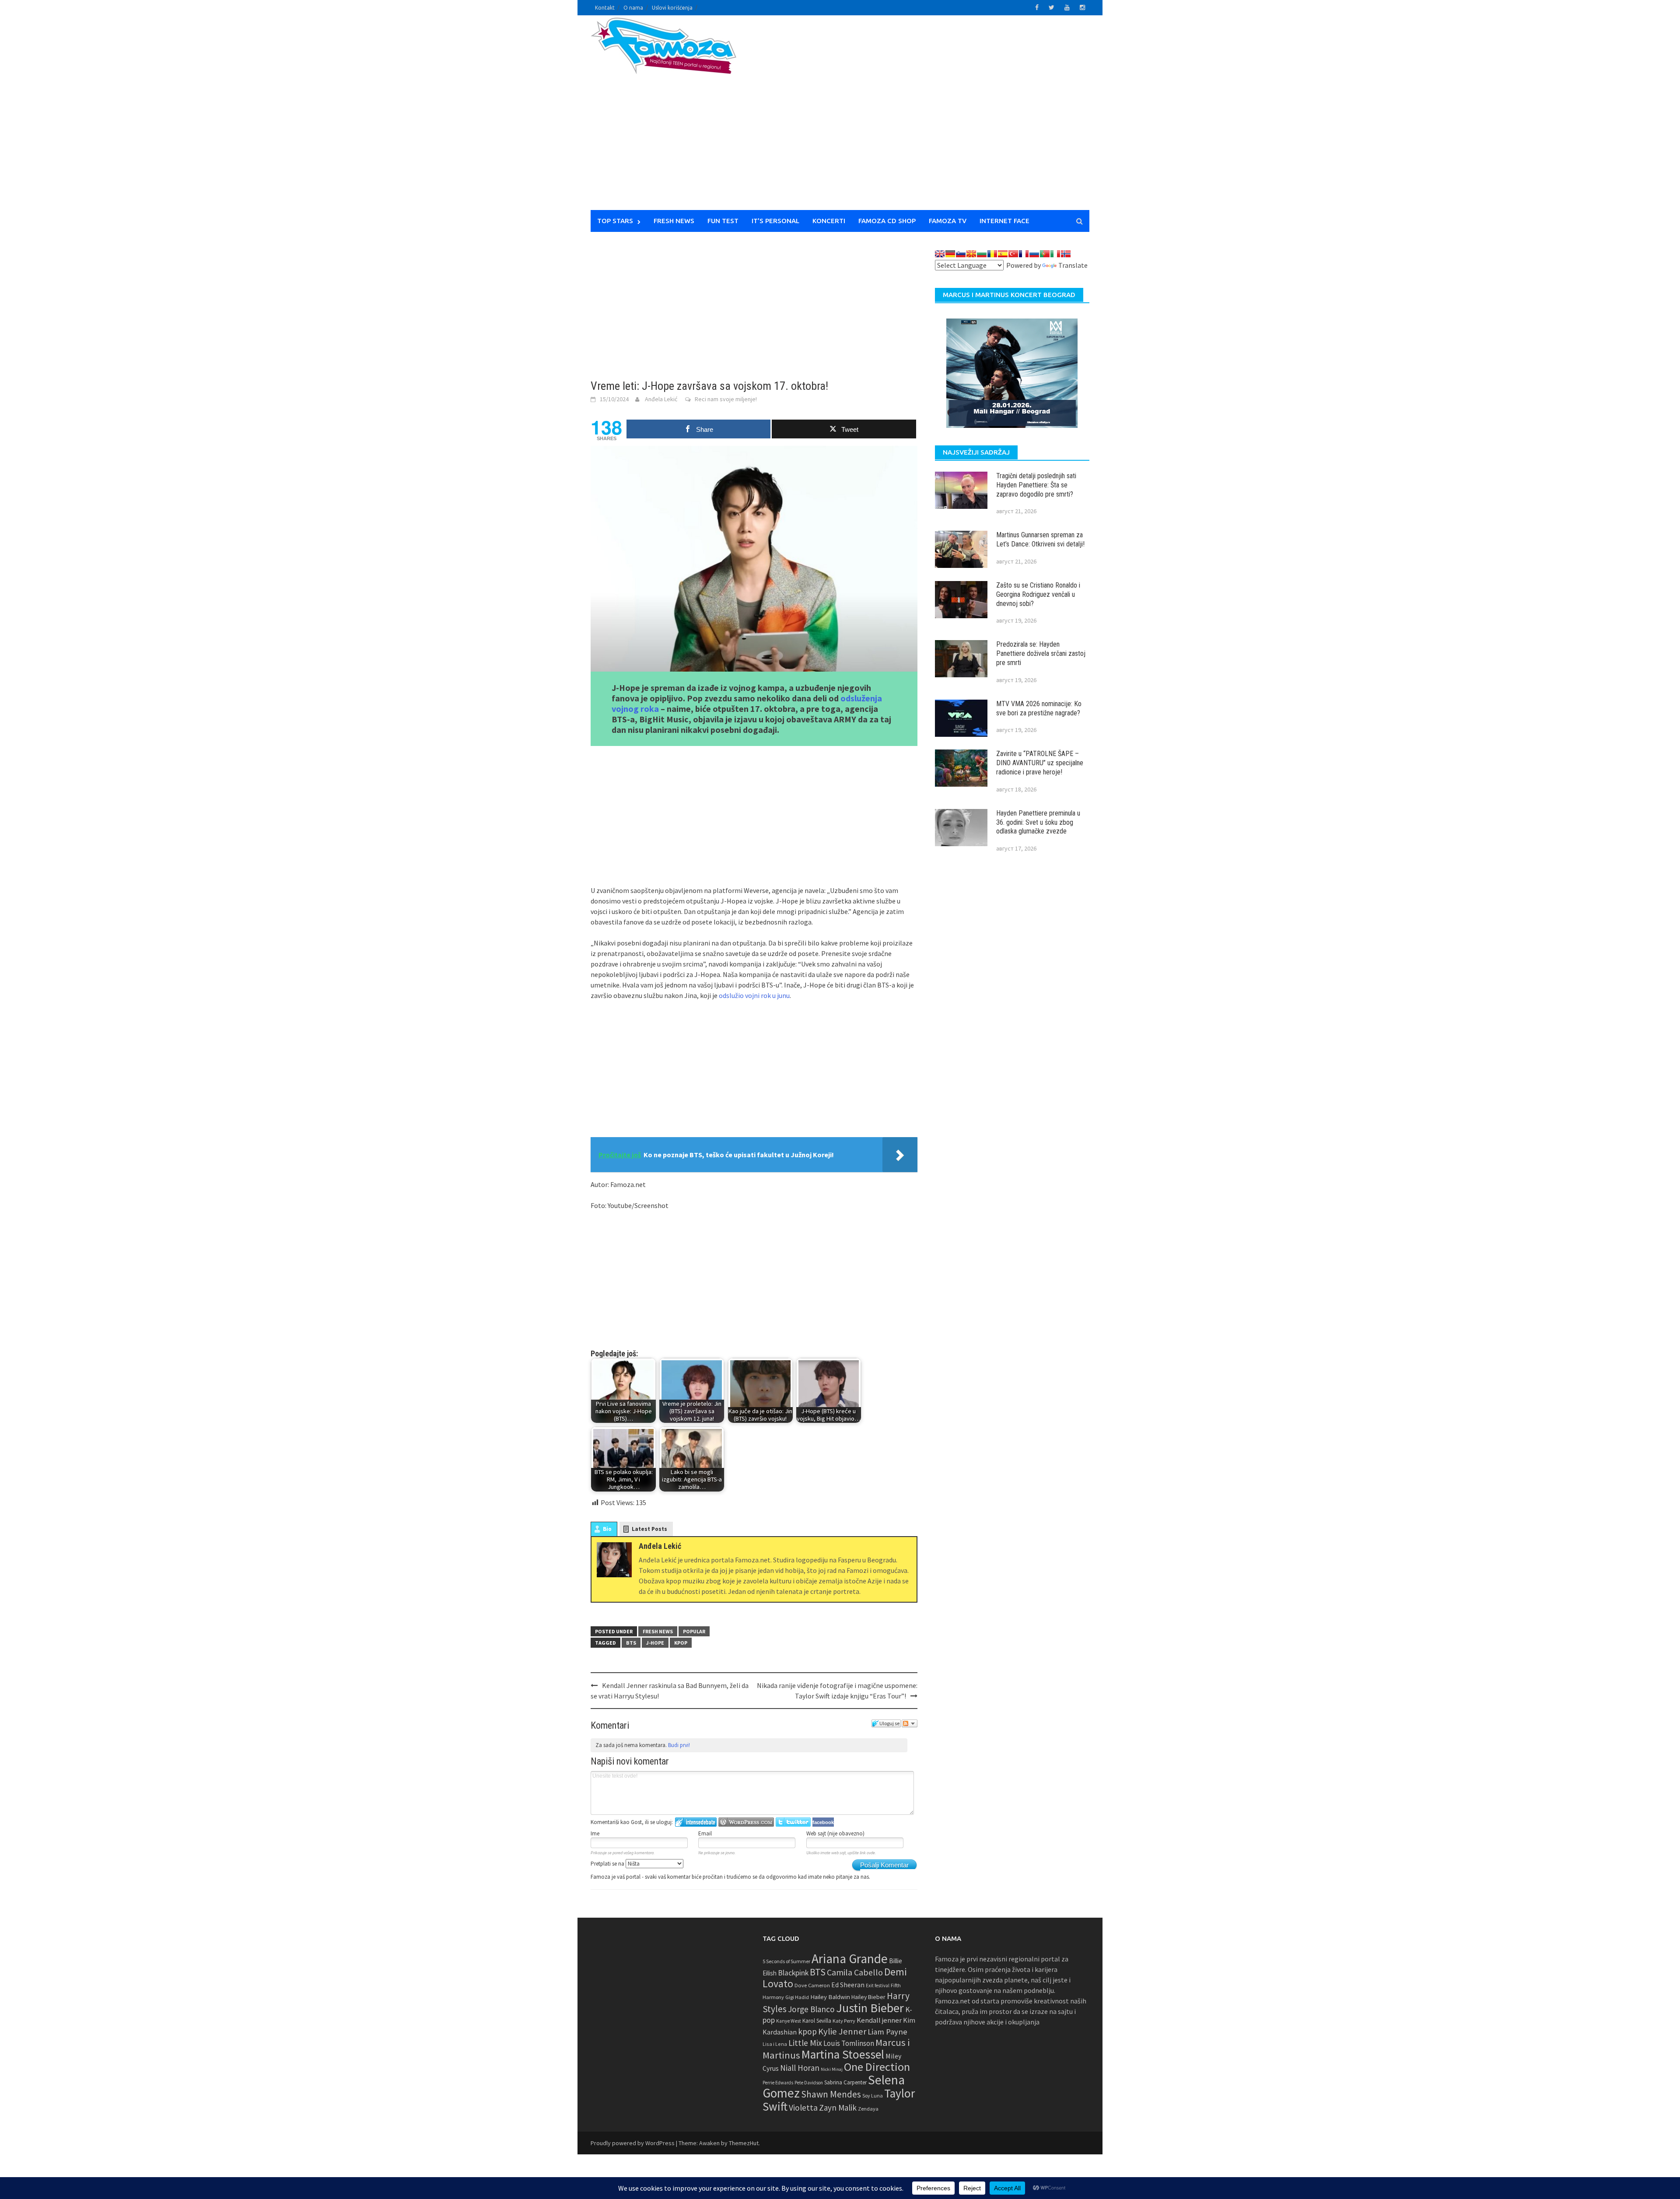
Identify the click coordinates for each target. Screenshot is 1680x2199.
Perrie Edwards (778, 2083)
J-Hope (655, 1643)
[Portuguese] (1045, 254)
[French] (1024, 254)
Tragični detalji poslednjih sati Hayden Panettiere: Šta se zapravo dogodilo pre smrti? (1036, 485)
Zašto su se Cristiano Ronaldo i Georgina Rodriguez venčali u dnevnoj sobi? (1038, 594)
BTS (631, 1643)
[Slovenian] (961, 254)
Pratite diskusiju (910, 1723)
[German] (950, 254)
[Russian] (1034, 254)
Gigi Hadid (797, 1997)
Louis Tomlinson (849, 2043)
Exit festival (878, 1985)
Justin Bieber (870, 2008)
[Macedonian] (971, 254)
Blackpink (793, 1973)
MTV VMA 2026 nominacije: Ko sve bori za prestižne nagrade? (1039, 708)
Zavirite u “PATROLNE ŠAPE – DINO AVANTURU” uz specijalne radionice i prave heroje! (1040, 763)
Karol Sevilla (817, 2021)
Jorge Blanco (811, 2009)
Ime (595, 1833)
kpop (681, 1643)
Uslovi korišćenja (672, 8)
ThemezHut (744, 2143)
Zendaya (868, 2109)
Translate (1073, 265)
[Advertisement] (921, 118)
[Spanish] (1003, 254)
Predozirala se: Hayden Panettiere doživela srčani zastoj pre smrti (1041, 653)
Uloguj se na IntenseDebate (696, 1822)
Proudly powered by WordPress (633, 2143)
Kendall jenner (879, 2020)
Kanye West (789, 2021)
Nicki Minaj (832, 2069)
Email (705, 1833)
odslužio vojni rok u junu (754, 995)
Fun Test (723, 221)
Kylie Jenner (842, 2031)
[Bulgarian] (982, 254)
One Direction (877, 2067)
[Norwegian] (1066, 254)
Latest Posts (649, 1529)
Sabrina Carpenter (845, 2082)
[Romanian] (992, 254)
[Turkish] (1013, 254)
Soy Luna (873, 2096)
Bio (607, 1529)
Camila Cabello (855, 1972)
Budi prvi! (679, 1745)
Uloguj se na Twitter (793, 1822)
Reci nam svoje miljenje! (726, 399)
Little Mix (805, 2043)
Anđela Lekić (661, 399)
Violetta (803, 2108)
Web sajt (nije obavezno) (835, 1833)
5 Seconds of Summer (786, 1961)
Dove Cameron (812, 1985)
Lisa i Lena (775, 2044)
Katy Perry (844, 2021)
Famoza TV (948, 221)
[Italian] (1055, 254)
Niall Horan (800, 2068)
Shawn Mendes (831, 2094)
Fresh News (674, 221)
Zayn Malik (838, 2108)
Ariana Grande (850, 1959)
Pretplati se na (608, 1864)
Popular (694, 1631)
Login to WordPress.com (746, 1822)
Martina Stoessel (843, 2054)
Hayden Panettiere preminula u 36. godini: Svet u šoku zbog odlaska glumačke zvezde (1038, 822)
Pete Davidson (809, 2083)
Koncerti (829, 221)
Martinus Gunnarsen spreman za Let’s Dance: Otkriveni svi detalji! (1040, 539)
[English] (940, 254)
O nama (633, 8)
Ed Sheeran (848, 1985)
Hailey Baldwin (830, 1997)
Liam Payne (887, 2032)
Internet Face (1004, 221)
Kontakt (605, 8)
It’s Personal (775, 221)
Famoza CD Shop (887, 221)
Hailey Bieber (868, 1997)
